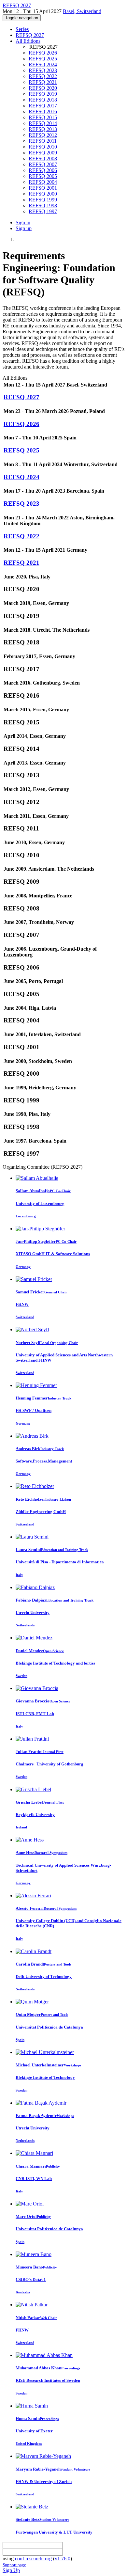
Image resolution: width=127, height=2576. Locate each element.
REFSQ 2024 (43, 64)
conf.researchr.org (33, 2559)
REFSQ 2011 (43, 141)
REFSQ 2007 (43, 164)
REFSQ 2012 (43, 135)
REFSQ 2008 (43, 158)
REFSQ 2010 (43, 147)
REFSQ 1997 (43, 211)
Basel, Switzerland (82, 11)
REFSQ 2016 (43, 111)
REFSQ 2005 (43, 176)
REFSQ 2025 (43, 59)
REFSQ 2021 (43, 82)
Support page (14, 2565)
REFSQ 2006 (43, 170)
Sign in (23, 222)
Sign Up (11, 2570)
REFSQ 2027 (30, 35)
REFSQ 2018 (43, 100)
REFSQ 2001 (43, 188)
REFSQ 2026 (43, 53)
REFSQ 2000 (43, 194)
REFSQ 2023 (43, 70)
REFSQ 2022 (43, 76)
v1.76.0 (63, 2559)
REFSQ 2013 (43, 129)
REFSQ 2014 (43, 123)
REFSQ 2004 (43, 182)
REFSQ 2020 (43, 88)
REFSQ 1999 (43, 200)
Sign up (24, 228)
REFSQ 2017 (43, 106)
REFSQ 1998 (43, 205)
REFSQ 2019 (43, 94)
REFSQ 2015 (43, 117)
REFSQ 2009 (43, 153)
